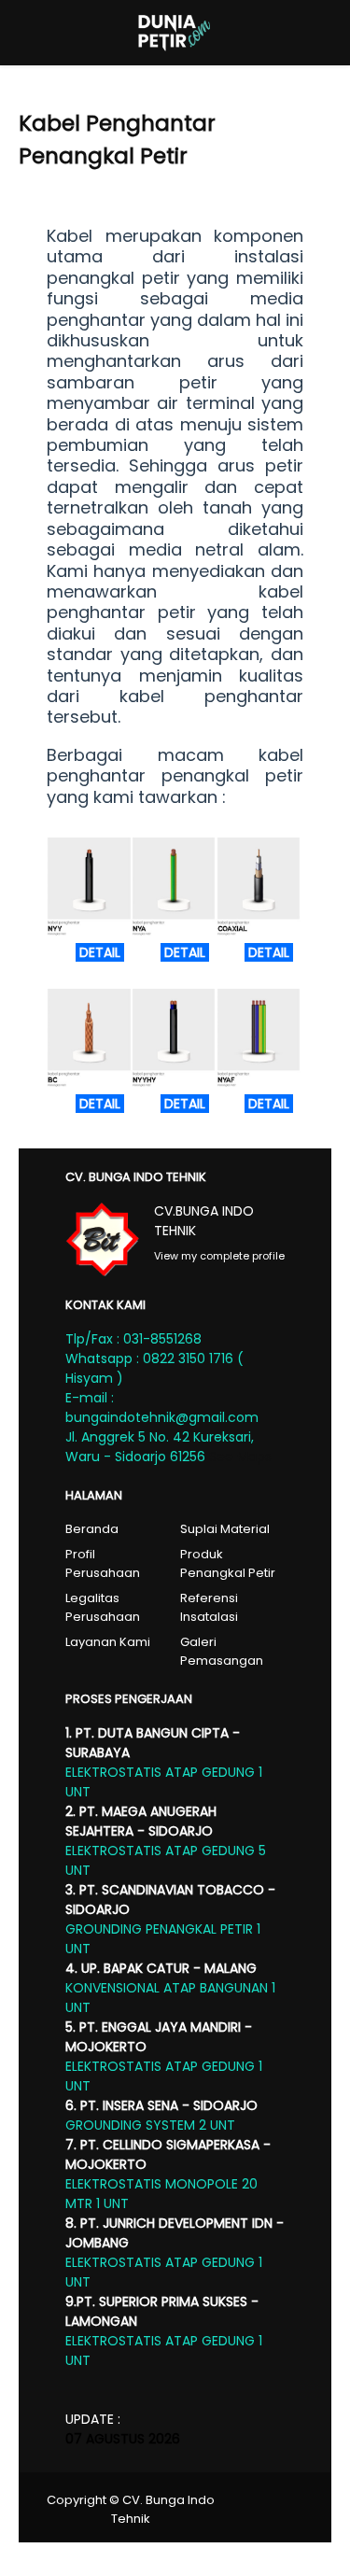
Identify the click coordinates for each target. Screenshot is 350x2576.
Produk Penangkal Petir (228, 1563)
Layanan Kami (108, 1642)
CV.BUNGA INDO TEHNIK (204, 1221)
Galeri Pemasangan (222, 1651)
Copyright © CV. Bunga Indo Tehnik (131, 2509)
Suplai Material (225, 1529)
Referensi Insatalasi (209, 1607)
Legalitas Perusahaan (103, 1607)
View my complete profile (219, 1256)
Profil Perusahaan (103, 1563)
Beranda (92, 1529)
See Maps (240, 1457)
